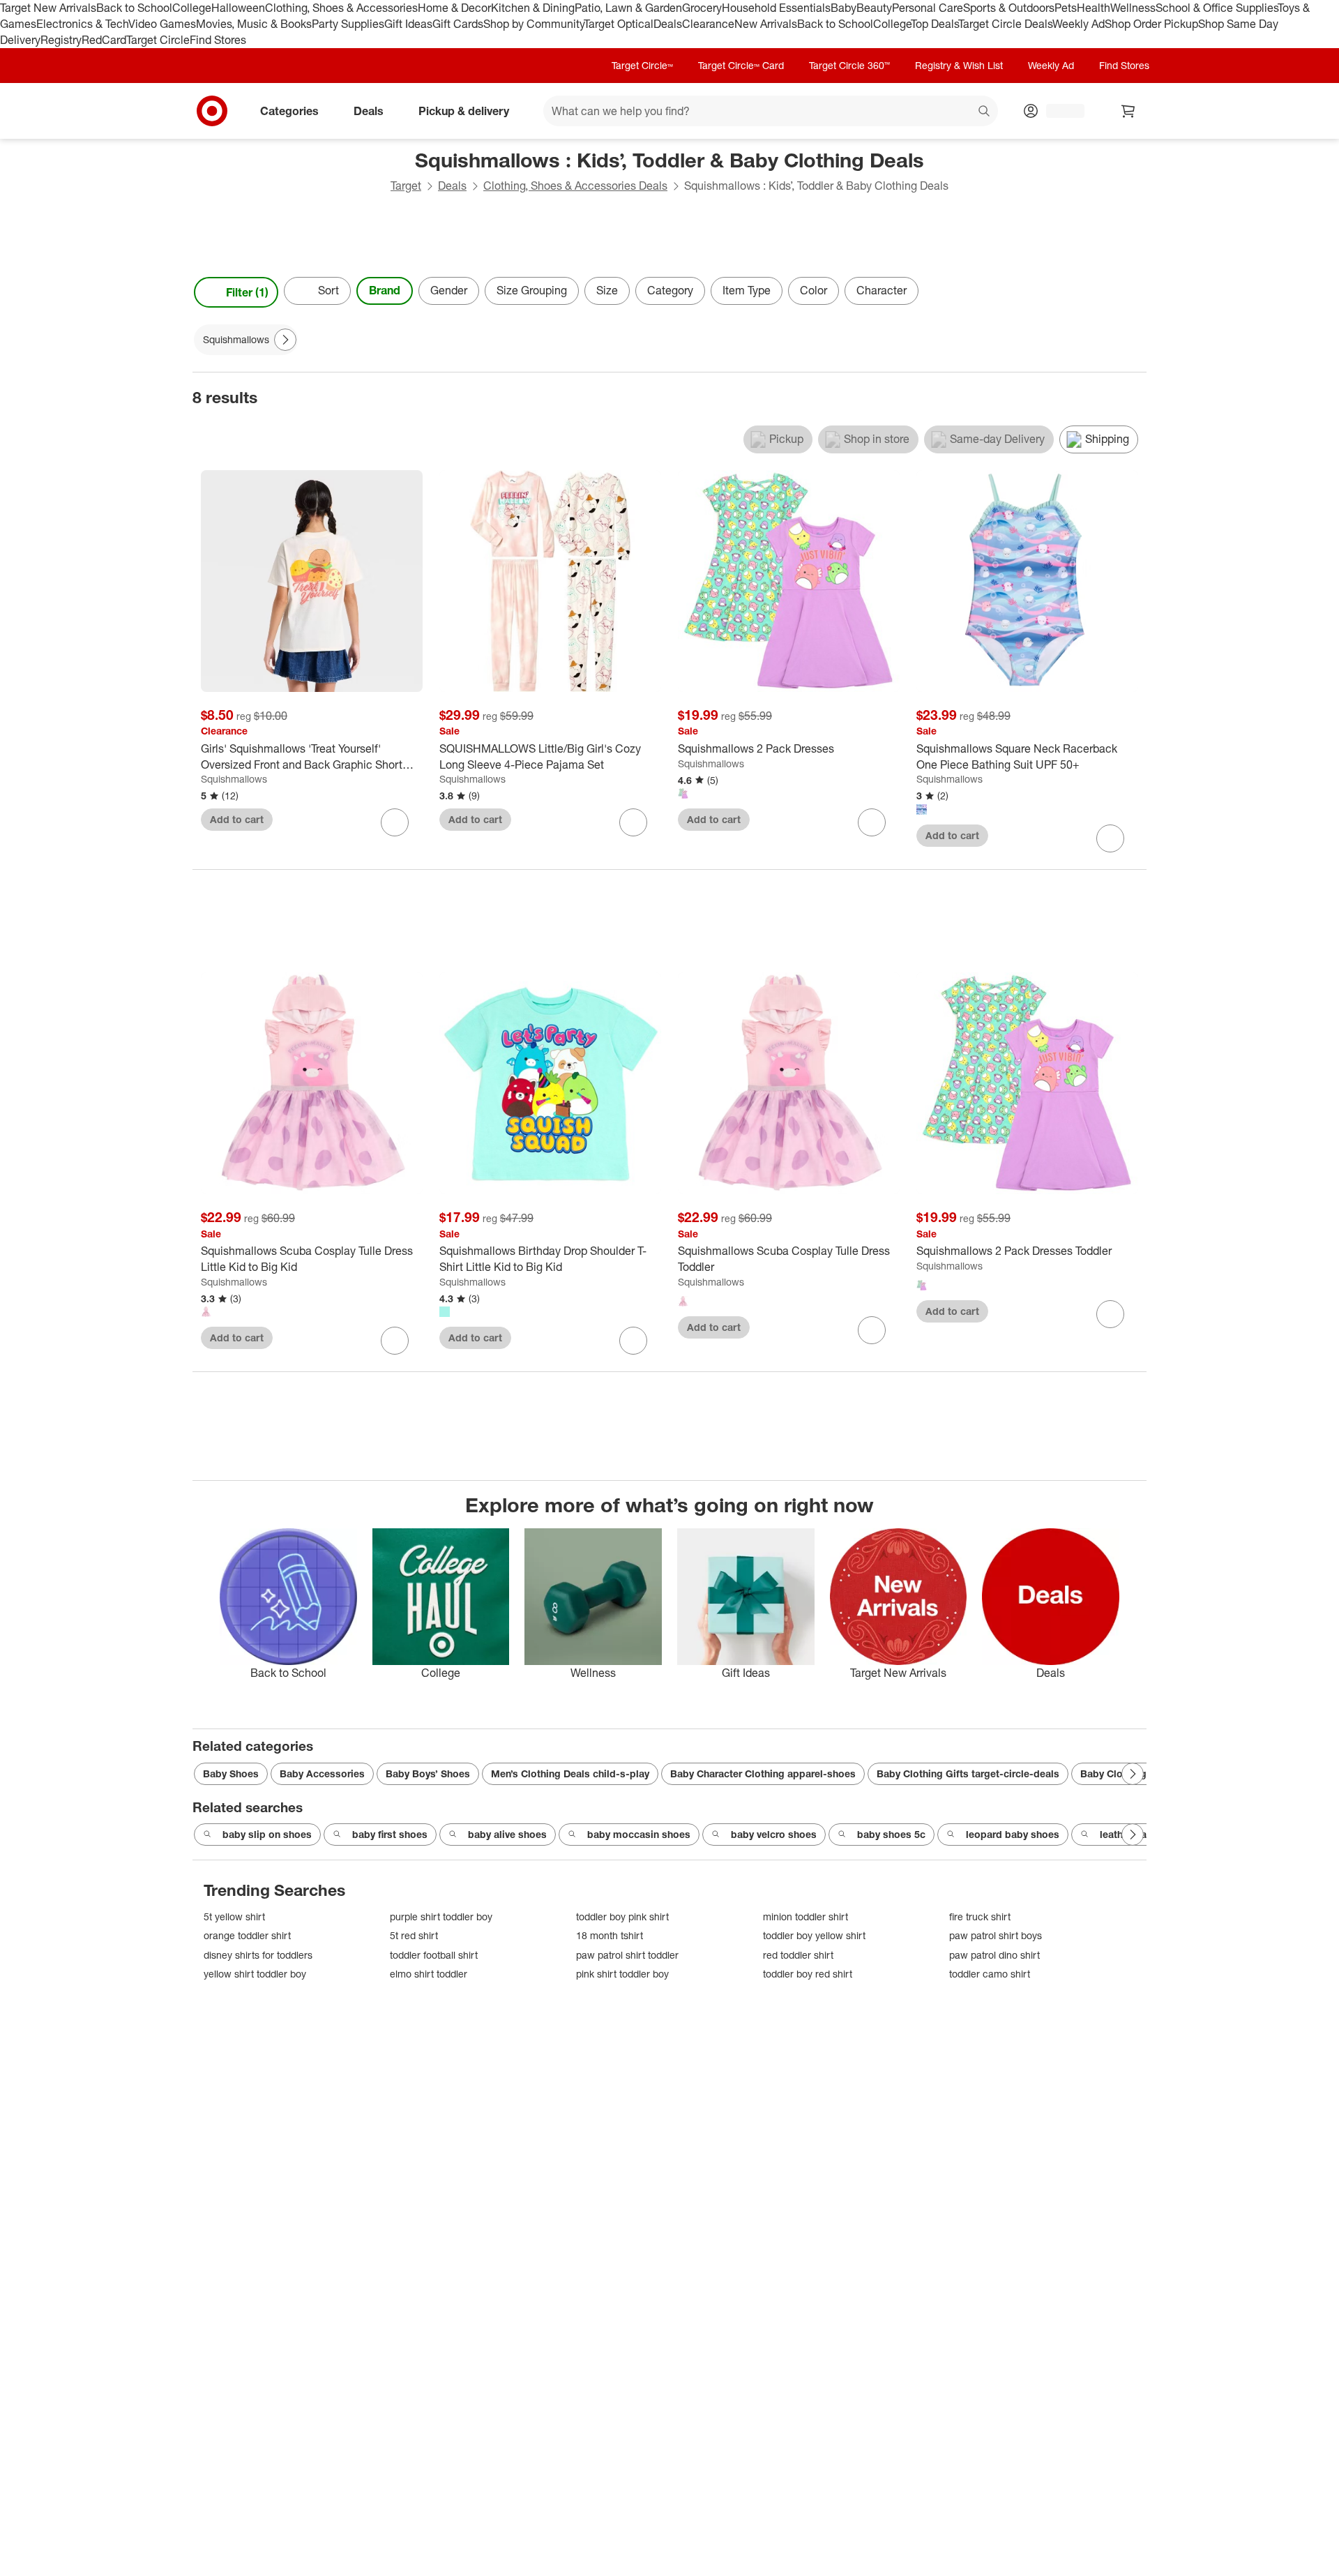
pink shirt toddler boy (622, 1974)
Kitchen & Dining (533, 8)
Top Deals (935, 24)
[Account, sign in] (1058, 111)
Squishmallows (234, 779)
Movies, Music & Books (254, 24)
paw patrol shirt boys (996, 1935)
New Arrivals (766, 24)
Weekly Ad (1079, 24)
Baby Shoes (231, 1773)
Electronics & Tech (82, 24)
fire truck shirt (980, 1916)
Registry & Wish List (959, 65)
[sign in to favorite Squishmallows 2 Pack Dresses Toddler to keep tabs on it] (1110, 1314)
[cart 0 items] (1128, 111)
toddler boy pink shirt (622, 1916)
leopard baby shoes (1013, 1834)
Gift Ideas (408, 24)
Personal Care (928, 8)
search (985, 112)
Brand (385, 290)
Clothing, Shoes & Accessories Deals (575, 186)
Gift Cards (458, 24)
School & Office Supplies (1217, 8)
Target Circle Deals (1005, 24)
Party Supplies (348, 24)
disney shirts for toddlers (258, 1955)
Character (882, 290)
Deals (668, 24)
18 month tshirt (610, 1935)
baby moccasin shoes (639, 1834)
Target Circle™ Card (741, 65)
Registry (61, 40)
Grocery (702, 8)
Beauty (874, 8)
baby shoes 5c (891, 1834)
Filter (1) (247, 292)
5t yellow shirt (234, 1916)
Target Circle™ (642, 65)
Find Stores (218, 40)
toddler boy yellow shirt (814, 1935)
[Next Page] (1133, 292)
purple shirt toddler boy (441, 1916)
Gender (449, 290)
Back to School (134, 8)
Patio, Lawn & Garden (628, 8)
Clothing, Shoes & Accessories (341, 8)
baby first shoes (390, 1834)
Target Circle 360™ (849, 65)
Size (607, 290)
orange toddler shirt (247, 1935)
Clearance (708, 24)
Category (670, 290)
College (192, 8)
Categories (289, 110)
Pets (1066, 8)
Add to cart (237, 819)
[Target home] (212, 111)
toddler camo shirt (990, 1974)
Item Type (747, 290)
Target (406, 186)
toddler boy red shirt (808, 1974)
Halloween (238, 8)
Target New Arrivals (48, 8)
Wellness (1133, 8)
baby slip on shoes (267, 1834)
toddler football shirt (434, 1955)
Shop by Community (534, 24)
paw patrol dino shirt (994, 1955)
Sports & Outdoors (1009, 8)
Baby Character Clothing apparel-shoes (763, 1773)
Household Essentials (776, 8)
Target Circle (158, 40)
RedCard (104, 40)
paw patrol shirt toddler (627, 1955)
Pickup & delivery (464, 110)
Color (814, 290)
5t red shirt (414, 1935)
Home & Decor (454, 8)
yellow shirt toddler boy (255, 1974)
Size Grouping (532, 290)
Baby (844, 8)
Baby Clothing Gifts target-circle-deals (968, 1773)
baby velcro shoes (774, 1834)
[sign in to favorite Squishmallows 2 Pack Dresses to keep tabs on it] (872, 822)
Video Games (162, 24)
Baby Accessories (322, 1773)
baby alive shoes (507, 1834)
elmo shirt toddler (429, 1974)
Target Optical (619, 24)
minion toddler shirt (805, 1916)
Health (1094, 8)
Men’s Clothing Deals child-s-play (570, 1773)
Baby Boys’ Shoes (428, 1773)
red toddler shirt (798, 1955)
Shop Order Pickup (1151, 24)
